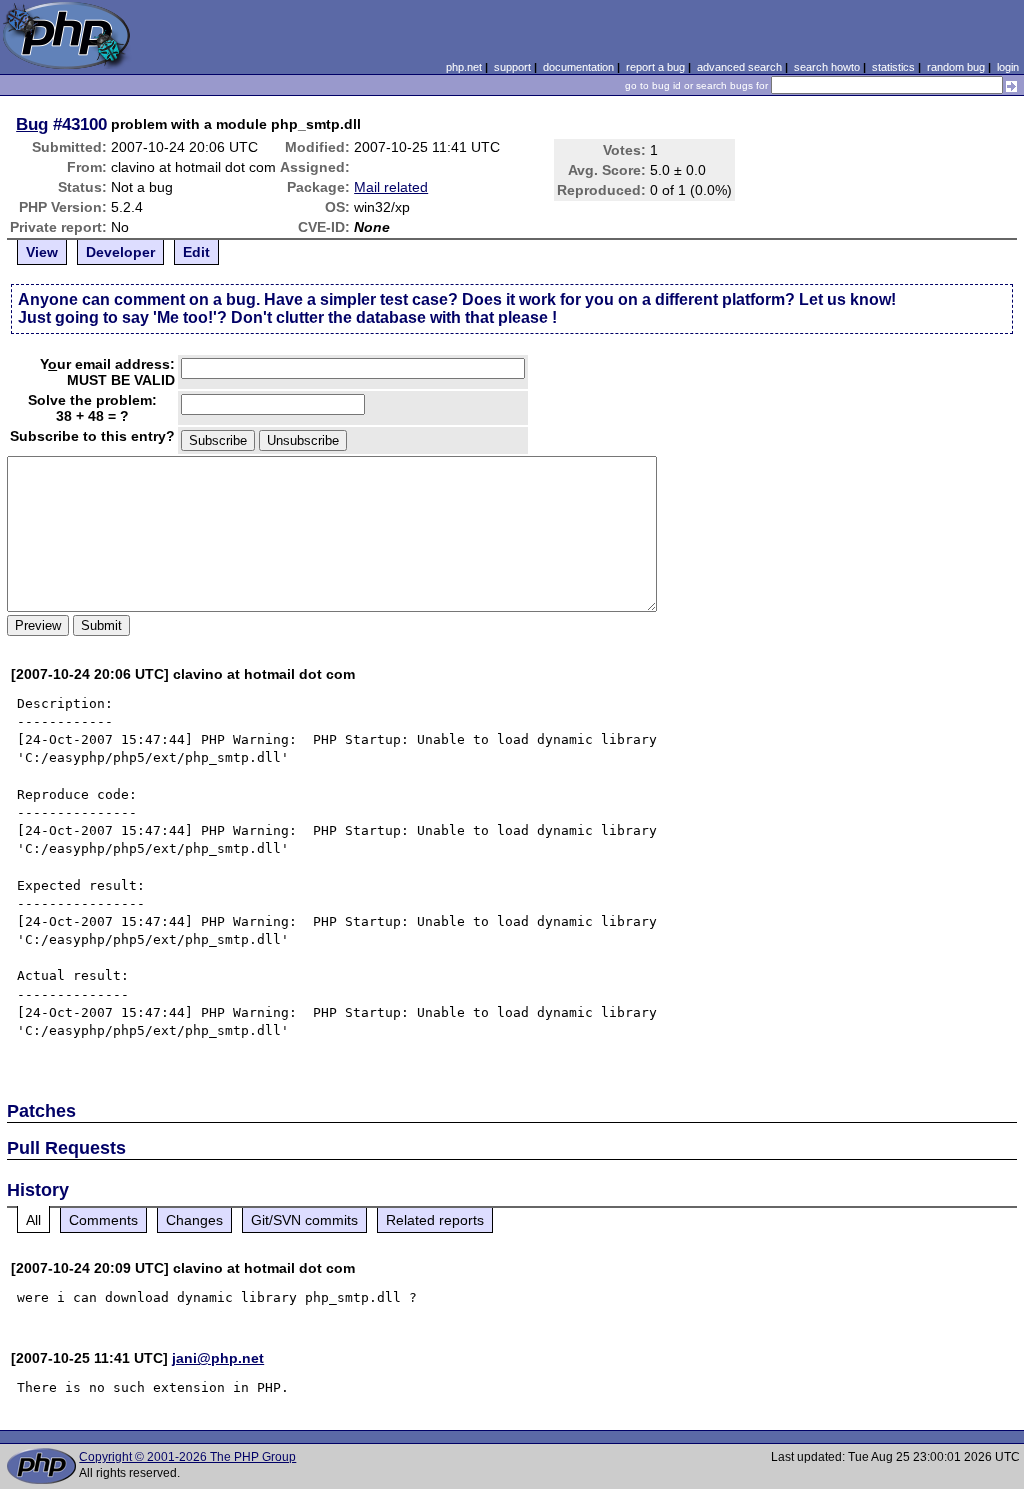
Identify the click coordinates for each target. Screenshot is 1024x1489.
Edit (196, 252)
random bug (956, 67)
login (1008, 67)
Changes (194, 1220)
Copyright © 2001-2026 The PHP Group (187, 1457)
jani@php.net (218, 1358)
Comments (103, 1220)
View (42, 252)
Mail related (391, 187)
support (512, 67)
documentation (578, 67)
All (33, 1220)
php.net (464, 67)
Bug (32, 124)
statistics (893, 67)
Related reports (435, 1220)
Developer (120, 252)
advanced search (739, 67)
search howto (827, 67)
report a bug (655, 67)
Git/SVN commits (304, 1220)
